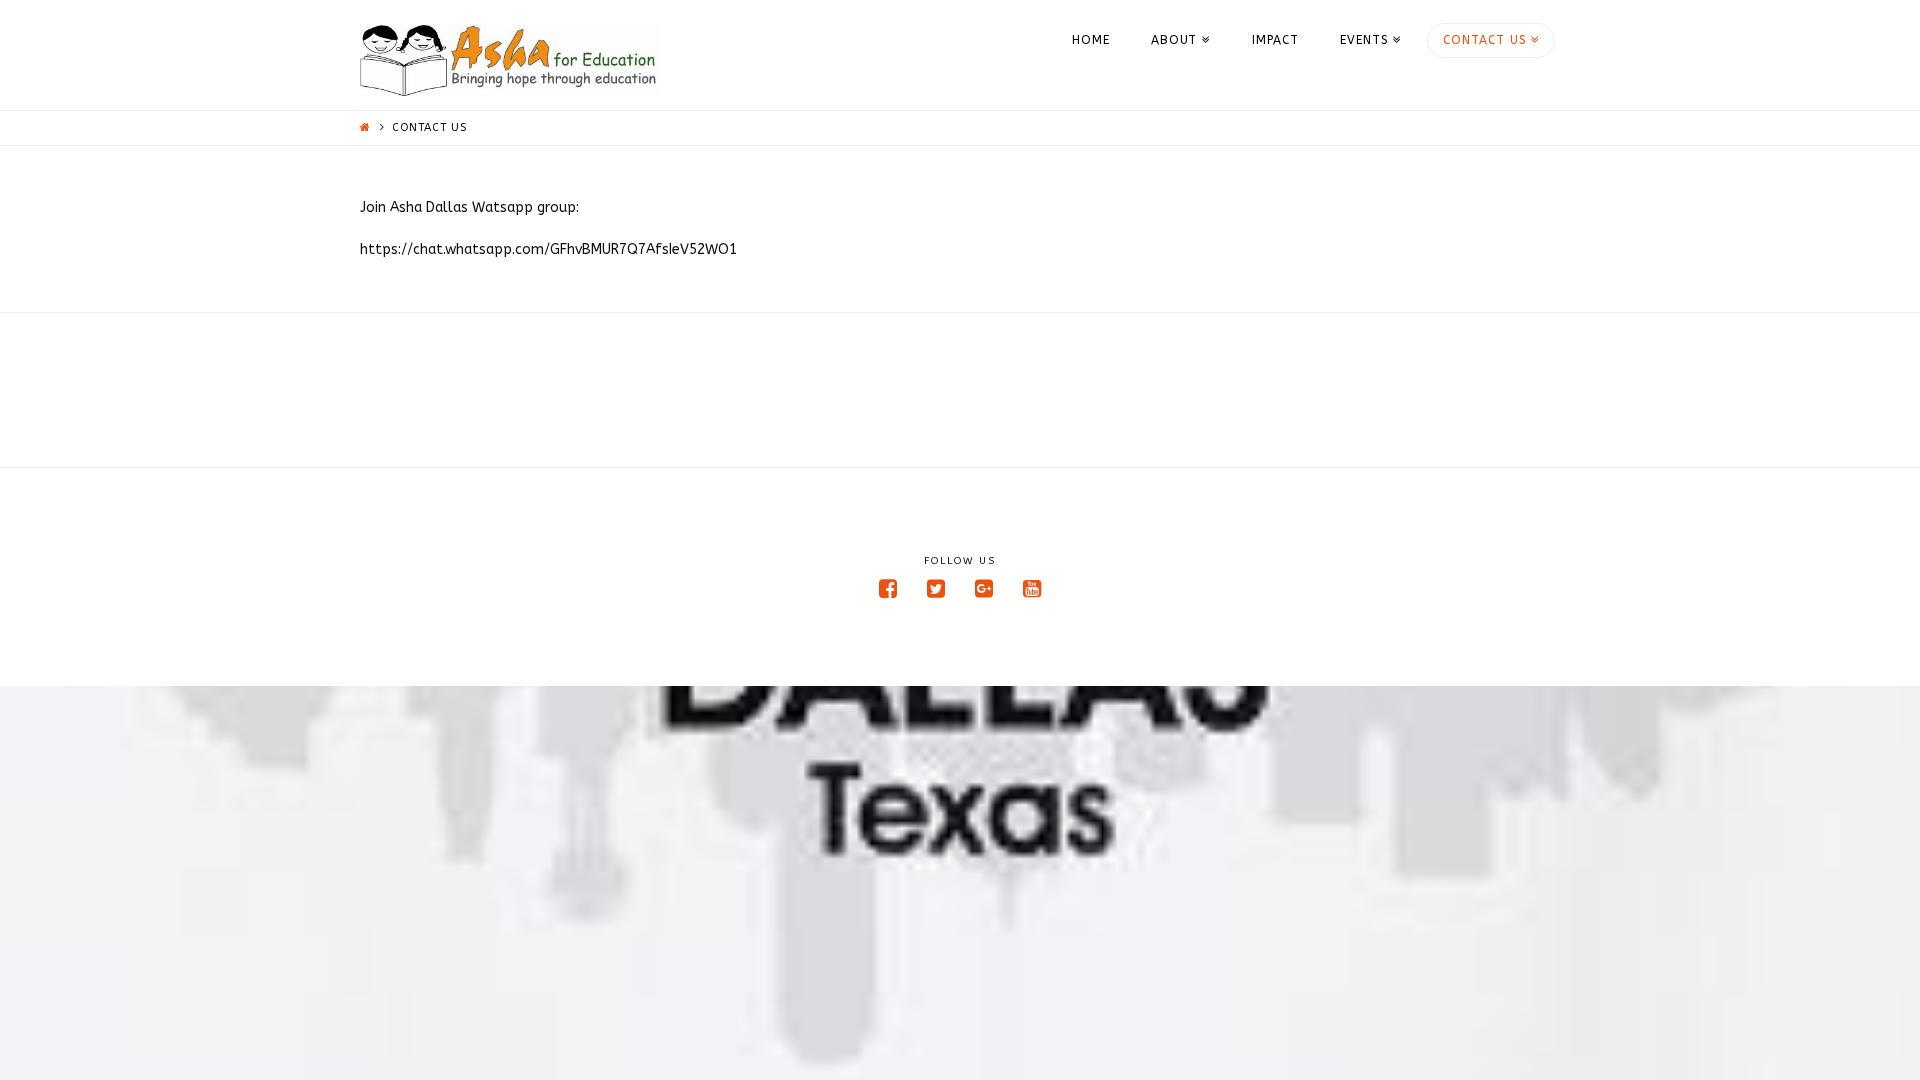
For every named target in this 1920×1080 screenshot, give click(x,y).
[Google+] (984, 588)
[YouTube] (1032, 588)
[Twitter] (936, 588)
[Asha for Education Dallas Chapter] (510, 60)
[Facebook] (888, 588)
